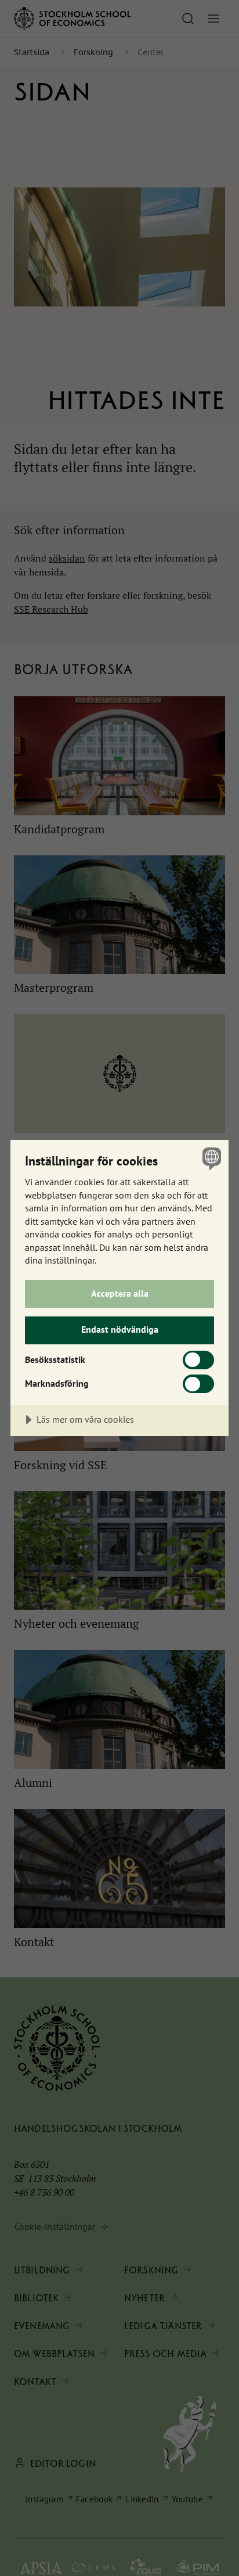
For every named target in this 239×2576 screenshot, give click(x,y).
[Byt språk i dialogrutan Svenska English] (210, 1158)
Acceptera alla (120, 1293)
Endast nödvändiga (120, 1329)
